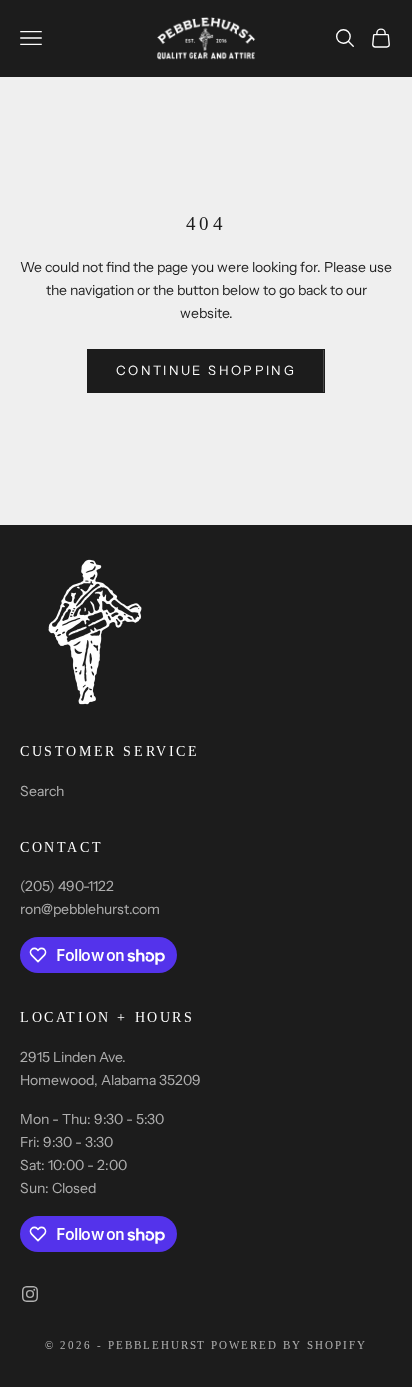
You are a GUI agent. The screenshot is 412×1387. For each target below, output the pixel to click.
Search (42, 791)
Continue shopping (206, 370)
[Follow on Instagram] (30, 1294)
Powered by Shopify (289, 1345)
